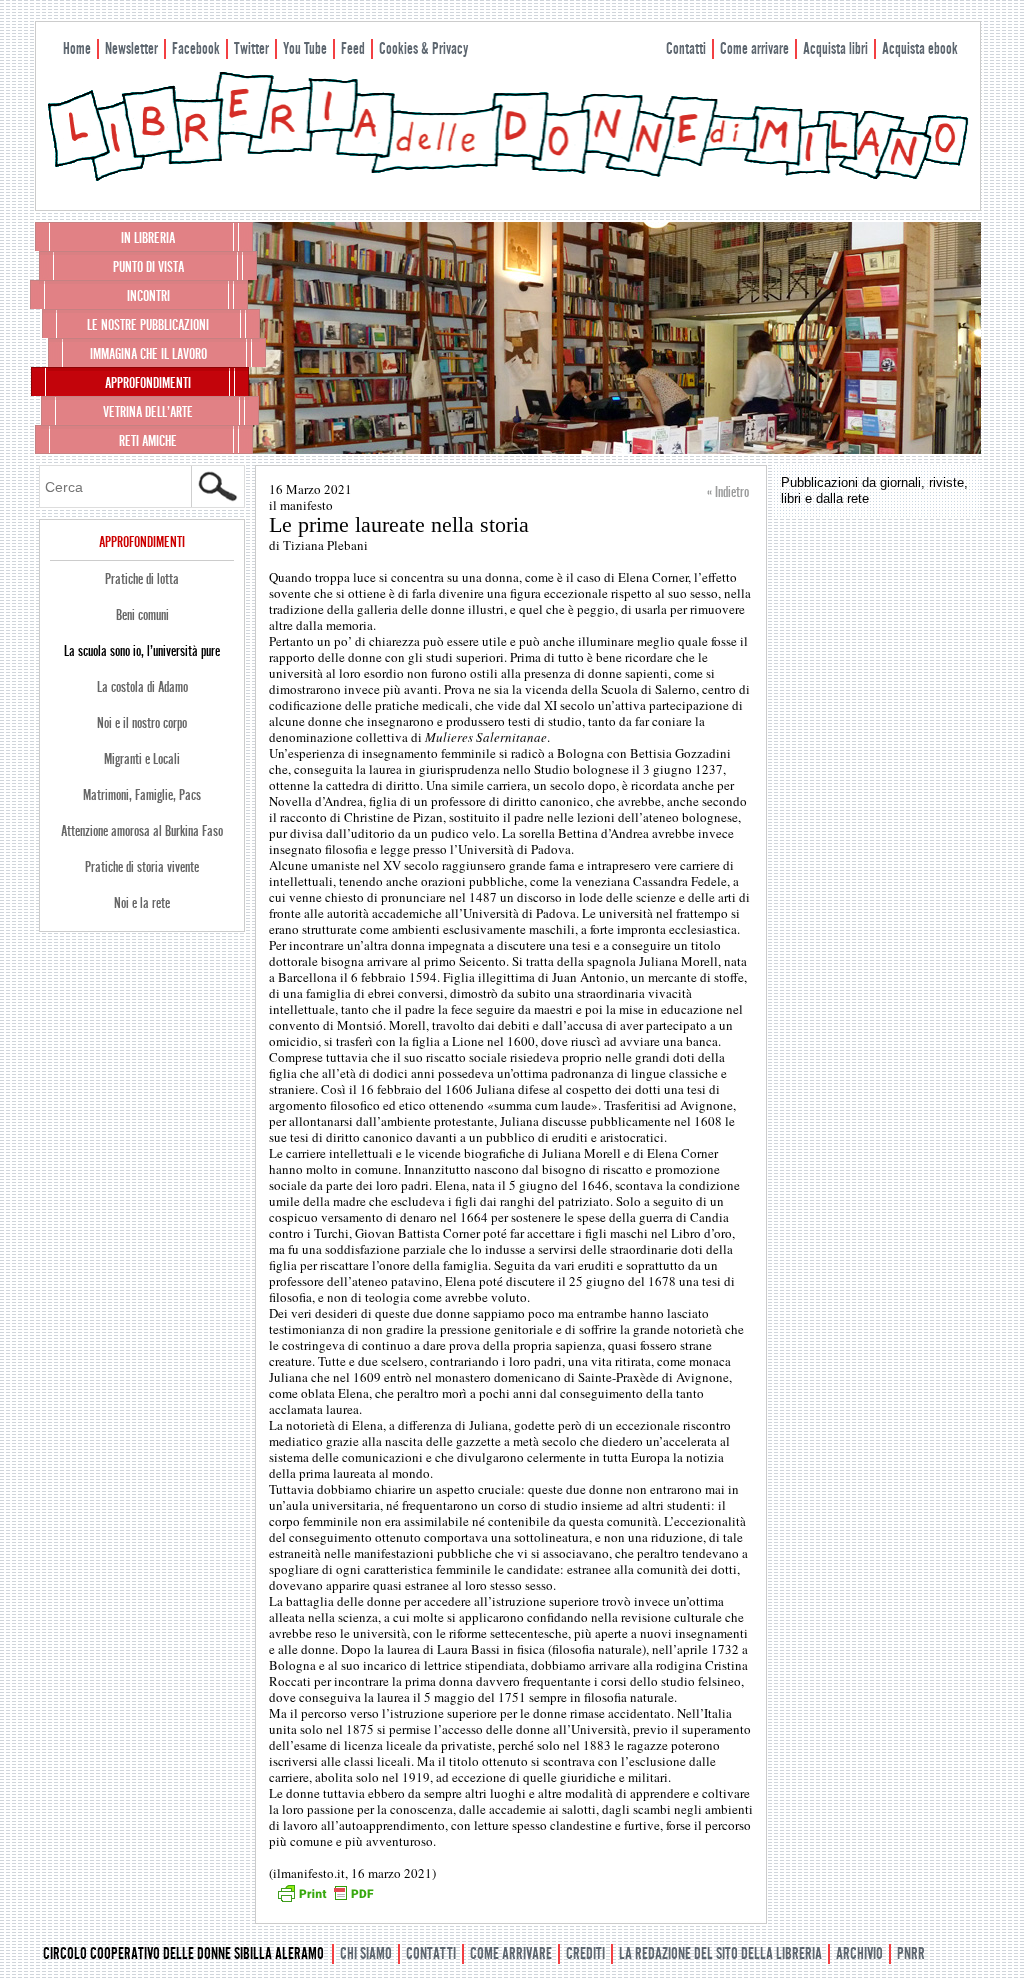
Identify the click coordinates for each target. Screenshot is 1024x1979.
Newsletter (131, 48)
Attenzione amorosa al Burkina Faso (142, 831)
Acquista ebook (920, 48)
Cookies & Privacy (423, 48)
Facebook (196, 48)
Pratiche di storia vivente (142, 867)
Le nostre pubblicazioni (148, 325)
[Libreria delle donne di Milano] (508, 177)
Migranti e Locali (142, 759)
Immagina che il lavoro (148, 354)
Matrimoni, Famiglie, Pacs (142, 795)
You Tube (305, 48)
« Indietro (728, 492)
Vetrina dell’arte (148, 412)
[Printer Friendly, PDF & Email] (325, 1900)
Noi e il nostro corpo (142, 723)
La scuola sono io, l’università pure (142, 651)
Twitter (251, 48)
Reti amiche (148, 441)
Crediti (585, 1953)
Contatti (686, 48)
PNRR (911, 1953)
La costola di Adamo (142, 687)
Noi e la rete (142, 903)
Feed (353, 48)
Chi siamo (366, 1953)
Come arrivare (754, 48)
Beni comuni (142, 615)
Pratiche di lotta (142, 579)
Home (77, 48)
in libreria (148, 238)
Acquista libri (835, 48)
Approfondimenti (148, 383)
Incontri (148, 296)
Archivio (859, 1953)
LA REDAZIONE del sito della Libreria (720, 1953)
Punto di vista (148, 267)
